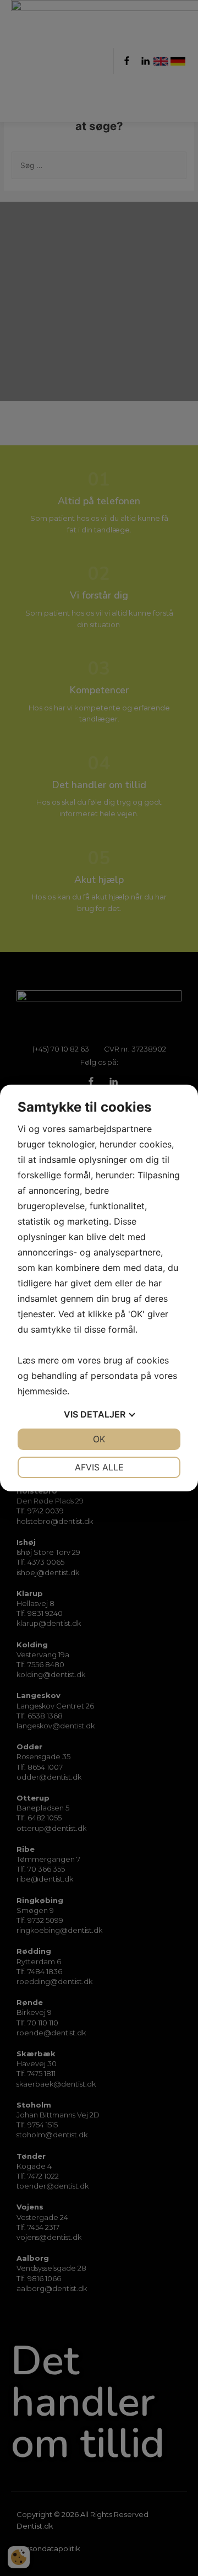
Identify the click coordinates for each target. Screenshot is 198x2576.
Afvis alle (99, 1467)
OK (99, 1439)
